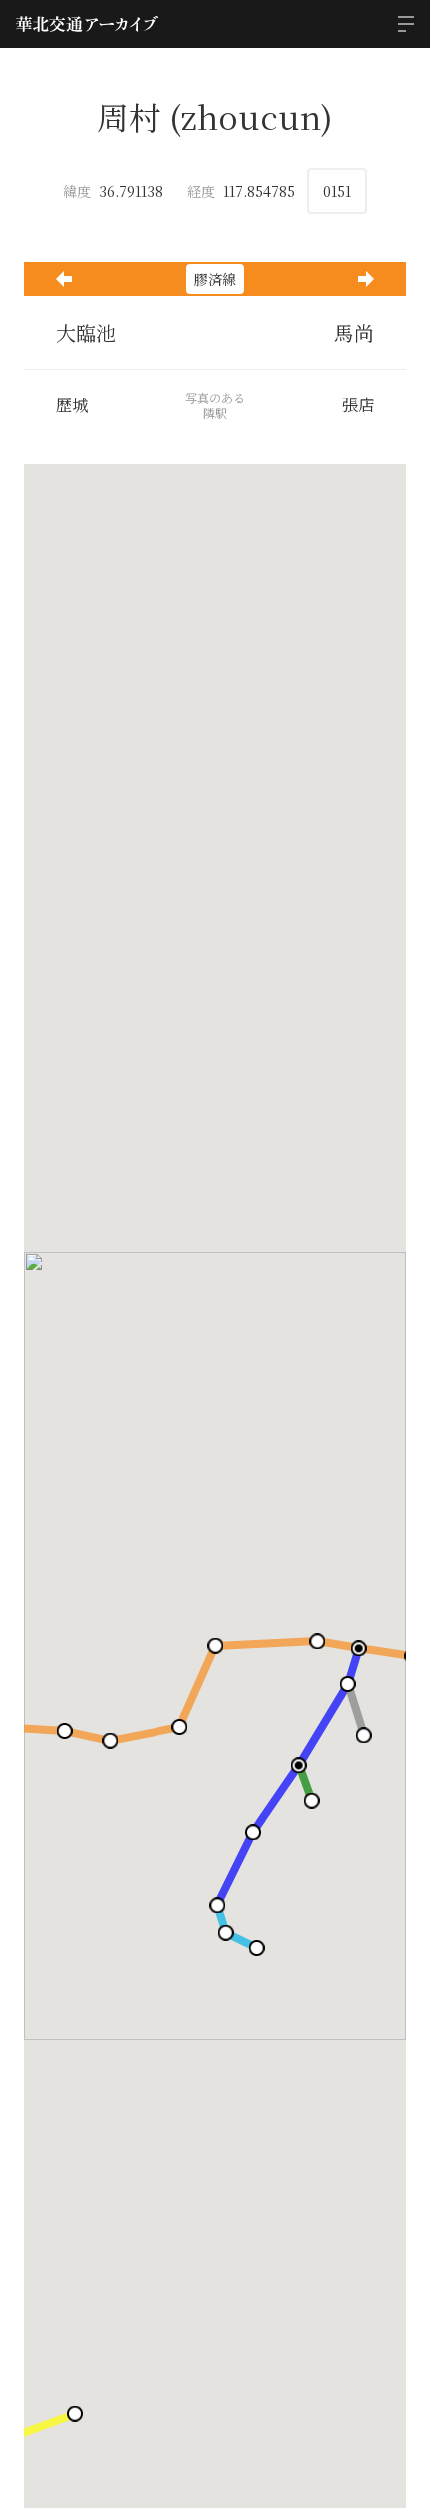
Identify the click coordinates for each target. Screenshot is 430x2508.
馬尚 (354, 332)
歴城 (72, 405)
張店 (358, 405)
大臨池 (86, 332)
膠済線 (215, 279)
